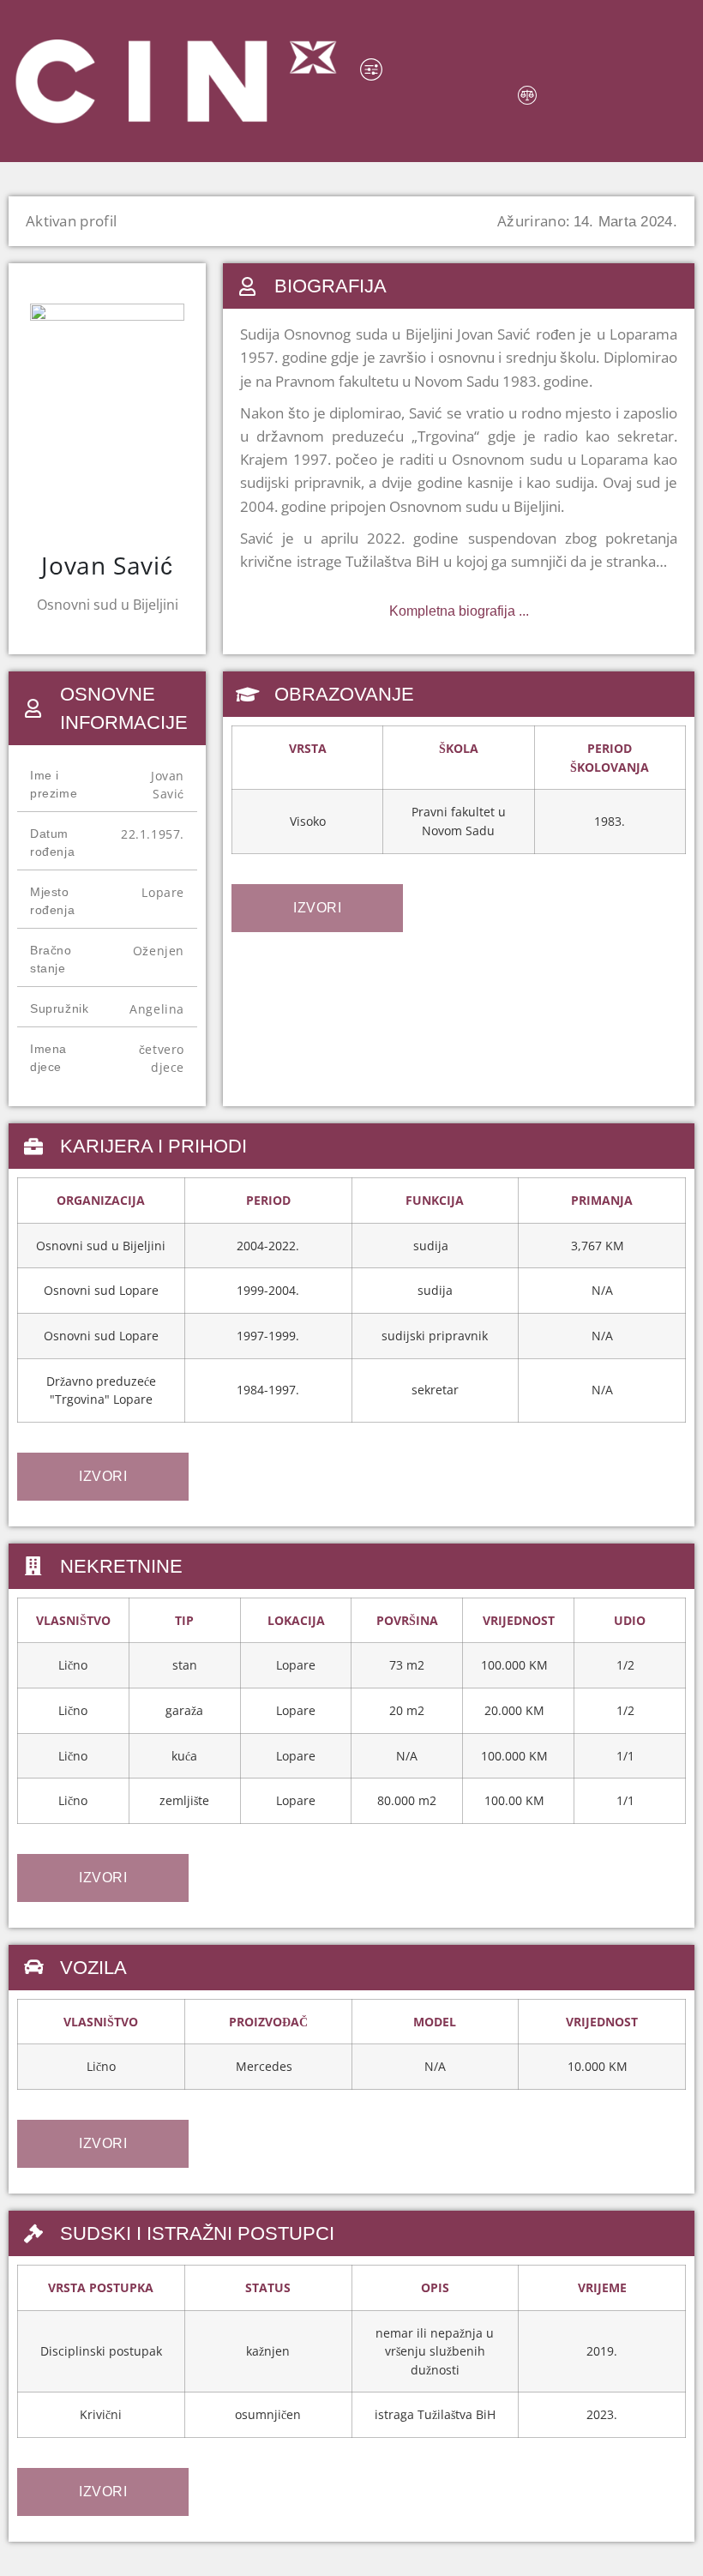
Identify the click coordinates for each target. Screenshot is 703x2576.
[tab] (317, 908)
